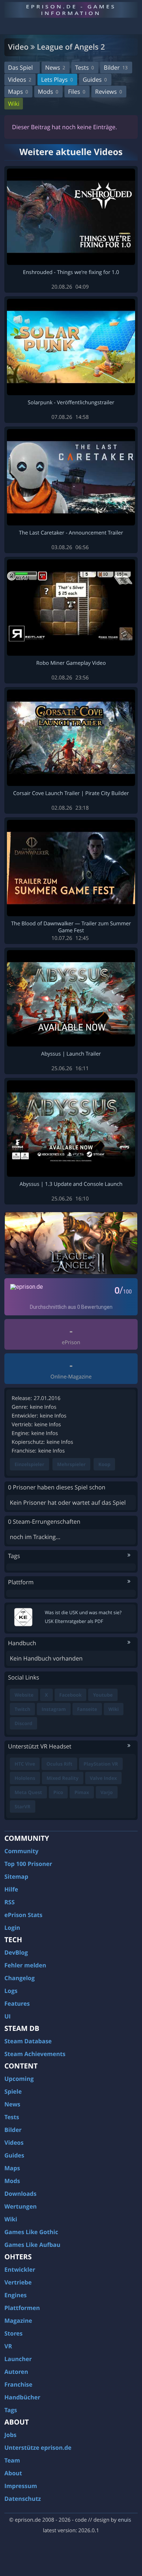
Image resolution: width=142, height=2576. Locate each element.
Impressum (21, 2486)
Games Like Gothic (31, 2232)
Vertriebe (18, 2282)
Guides (95, 80)
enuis (125, 2520)
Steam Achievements (35, 2054)
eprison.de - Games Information (71, 10)
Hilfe (11, 1889)
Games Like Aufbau (32, 2245)
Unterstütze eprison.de (38, 2448)
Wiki (14, 104)
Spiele (13, 2091)
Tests (84, 68)
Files (77, 92)
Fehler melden (25, 1965)
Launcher (18, 2359)
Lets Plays (57, 80)
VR (8, 2346)
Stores (13, 2333)
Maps (18, 92)
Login (12, 1928)
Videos (20, 80)
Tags (11, 2410)
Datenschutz (23, 2499)
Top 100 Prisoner (28, 1864)
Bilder (116, 68)
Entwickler (20, 2270)
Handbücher (22, 2397)
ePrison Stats (23, 1915)
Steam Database (28, 2041)
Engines (15, 2295)
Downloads (20, 2194)
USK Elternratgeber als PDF (74, 1621)
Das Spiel (20, 68)
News (55, 68)
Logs (11, 1991)
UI (7, 2016)
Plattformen (22, 2308)
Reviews (109, 92)
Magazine (18, 2321)
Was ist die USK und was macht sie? (83, 1612)
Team (12, 2460)
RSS (9, 1902)
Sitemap (16, 1877)
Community (21, 1851)
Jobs (10, 2435)
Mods (48, 92)
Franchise (18, 2384)
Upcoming (19, 2079)
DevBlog (16, 1952)
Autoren (16, 2372)
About (13, 2473)
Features (17, 2004)
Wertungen (21, 2206)
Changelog (19, 1978)
